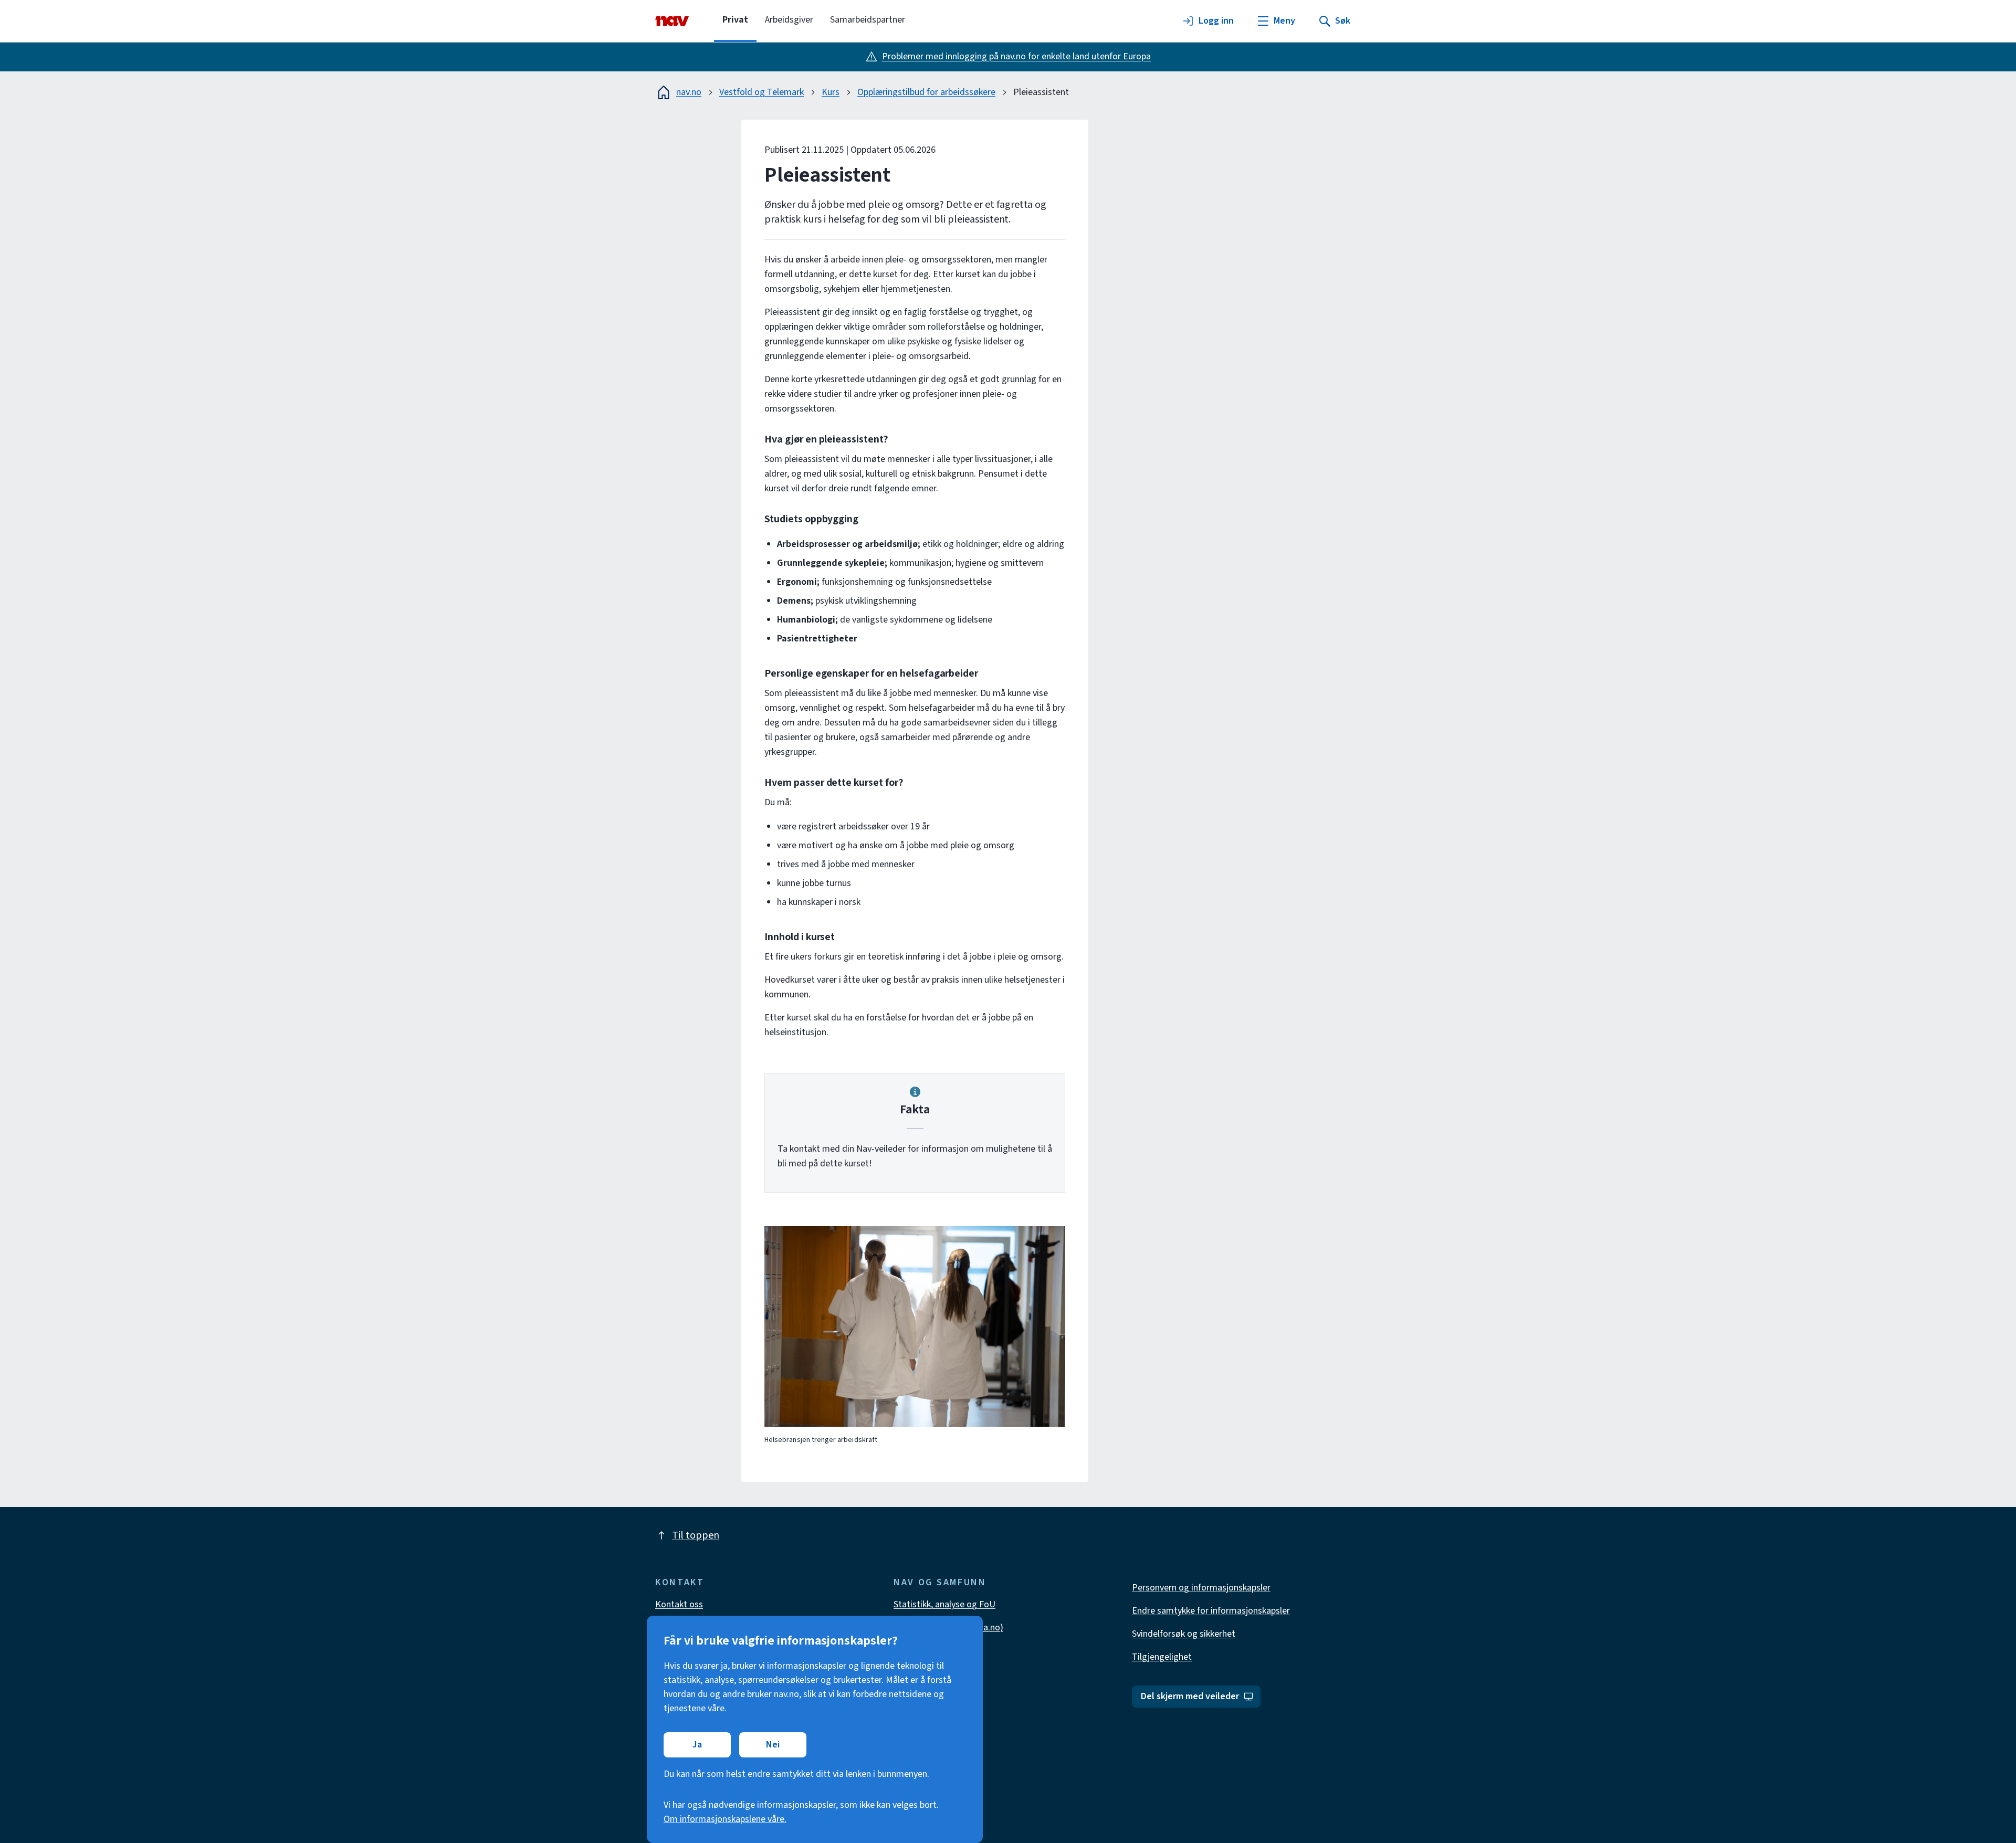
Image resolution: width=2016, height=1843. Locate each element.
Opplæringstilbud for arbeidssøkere (926, 92)
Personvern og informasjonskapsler (1201, 1588)
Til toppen (696, 1535)
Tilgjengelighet (1162, 1657)
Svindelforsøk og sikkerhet (1184, 1634)
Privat (735, 20)
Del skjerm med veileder (1190, 1696)
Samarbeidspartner (868, 20)
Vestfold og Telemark (762, 92)
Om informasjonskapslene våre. (725, 1819)
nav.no (689, 92)
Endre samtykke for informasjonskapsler (1211, 1611)
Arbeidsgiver (789, 20)
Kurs (831, 92)
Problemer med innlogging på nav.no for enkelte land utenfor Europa (1016, 56)
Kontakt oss (679, 1604)
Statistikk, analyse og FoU (944, 1604)
